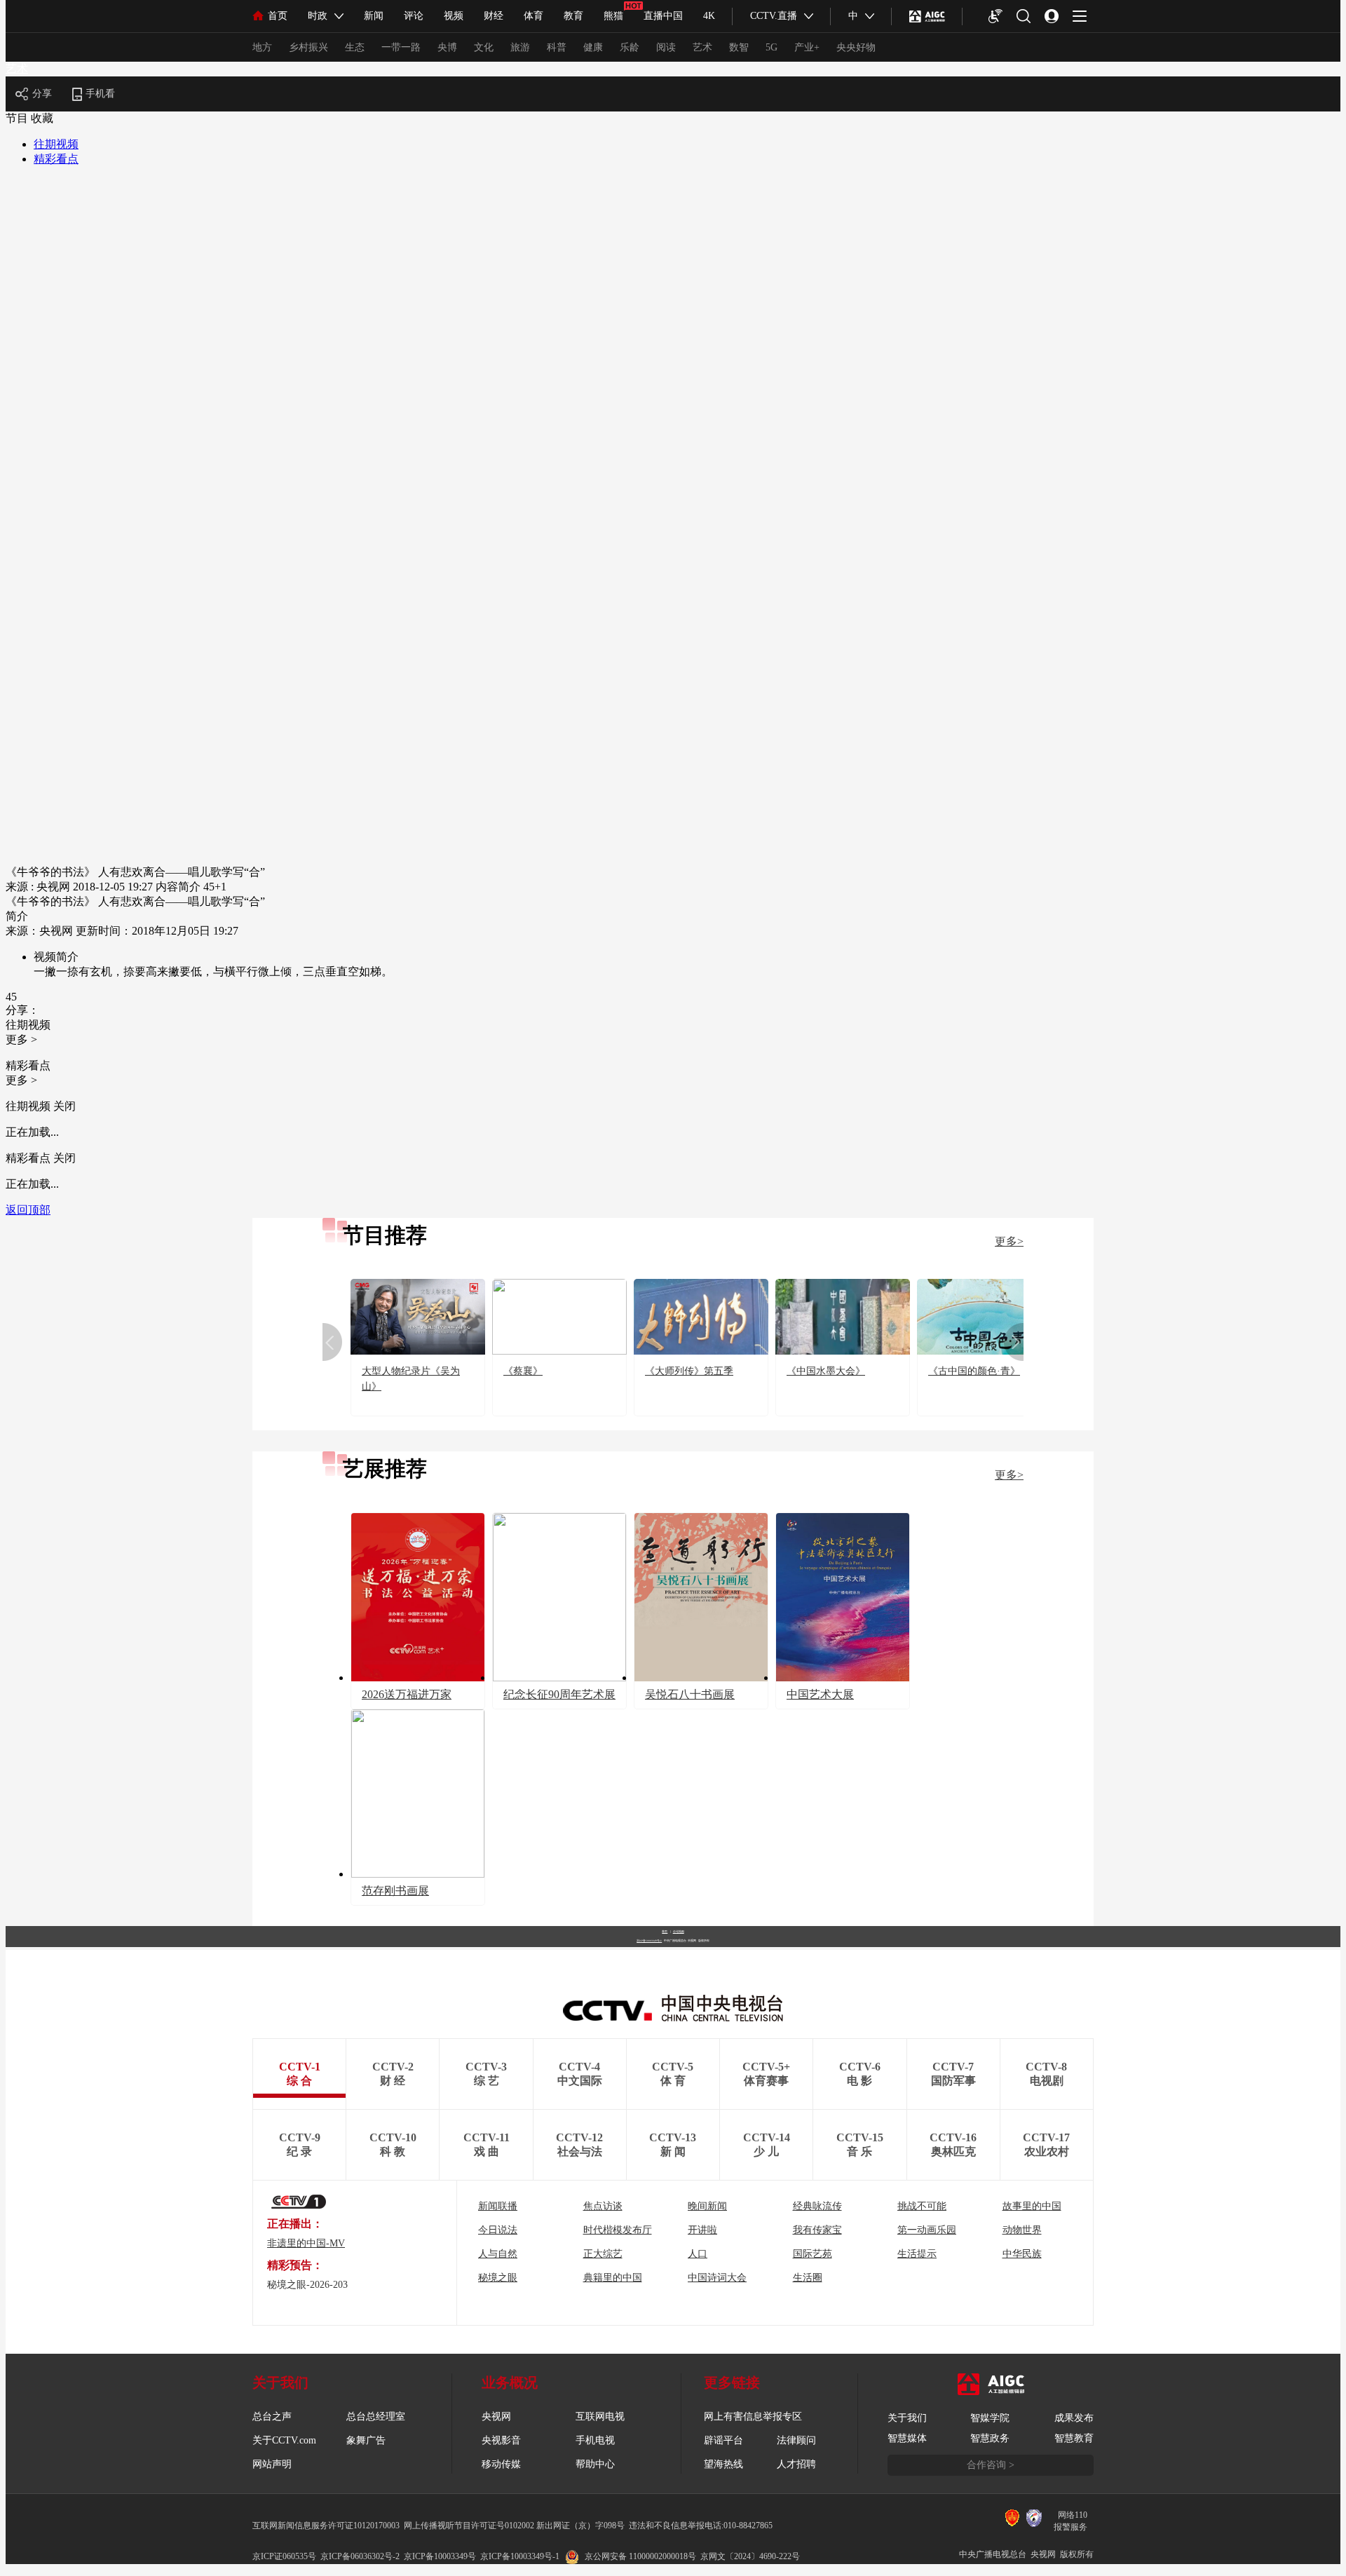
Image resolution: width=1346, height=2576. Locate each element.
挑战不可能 (922, 2206)
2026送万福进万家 (407, 1694)
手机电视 (595, 2440)
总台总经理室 (376, 2416)
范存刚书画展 (395, 1891)
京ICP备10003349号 (440, 2556)
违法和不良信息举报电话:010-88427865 (701, 2526)
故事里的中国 (1032, 2206)
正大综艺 (603, 2254)
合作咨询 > (991, 2465)
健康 (593, 47)
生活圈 (808, 2278)
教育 (573, 16)
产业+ (807, 47)
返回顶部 (28, 1210)
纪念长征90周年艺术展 (559, 1694)
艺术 (702, 47)
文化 (484, 47)
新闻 (374, 16)
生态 (355, 47)
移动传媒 (501, 2464)
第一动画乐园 (927, 2230)
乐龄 (630, 47)
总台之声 (272, 2416)
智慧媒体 (907, 2438)
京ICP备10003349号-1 (649, 1941)
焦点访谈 (603, 2206)
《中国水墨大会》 (826, 1371)
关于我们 (907, 2418)
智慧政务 (990, 2438)
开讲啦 (702, 2230)
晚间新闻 (707, 2206)
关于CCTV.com (284, 2440)
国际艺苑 (813, 2254)
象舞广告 (366, 2440)
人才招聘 (796, 2464)
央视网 (496, 2416)
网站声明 (272, 2464)
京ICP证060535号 (284, 2556)
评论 (414, 16)
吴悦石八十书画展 (690, 1694)
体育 (533, 16)
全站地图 (679, 1931)
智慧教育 (1074, 2438)
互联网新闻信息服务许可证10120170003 (326, 2526)
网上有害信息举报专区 (753, 2416)
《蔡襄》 (523, 1371)
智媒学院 (990, 2418)
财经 (494, 16)
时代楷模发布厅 (618, 2230)
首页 (278, 16)
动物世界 (1022, 2230)
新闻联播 (498, 2206)
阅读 (666, 47)
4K (709, 16)
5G (771, 47)
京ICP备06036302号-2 (360, 2556)
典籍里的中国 (613, 2278)
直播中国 (663, 16)
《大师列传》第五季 (689, 1371)
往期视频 (56, 144)
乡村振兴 (308, 47)
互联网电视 (600, 2416)
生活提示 (917, 2254)
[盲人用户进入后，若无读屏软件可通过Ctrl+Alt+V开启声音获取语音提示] (995, 16)
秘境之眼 (498, 2278)
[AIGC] (927, 16)
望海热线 (723, 2464)
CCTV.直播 (774, 16)
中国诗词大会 (717, 2278)
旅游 (520, 47)
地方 (262, 47)
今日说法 (498, 2230)
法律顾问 (796, 2440)
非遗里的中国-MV (306, 2243)
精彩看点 (56, 159)
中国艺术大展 (820, 1694)
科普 (557, 47)
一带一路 (401, 47)
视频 (454, 16)
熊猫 (613, 16)
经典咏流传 (817, 2206)
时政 (318, 16)
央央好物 (856, 47)
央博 (447, 47)
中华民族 (1022, 2254)
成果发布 (1074, 2418)
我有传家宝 (817, 2230)
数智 (739, 47)
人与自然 (498, 2254)
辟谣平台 (723, 2440)
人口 (698, 2254)
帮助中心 (595, 2464)
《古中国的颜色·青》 (974, 1371)
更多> (1009, 1241)
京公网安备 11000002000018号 (640, 2556)
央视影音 (501, 2440)
